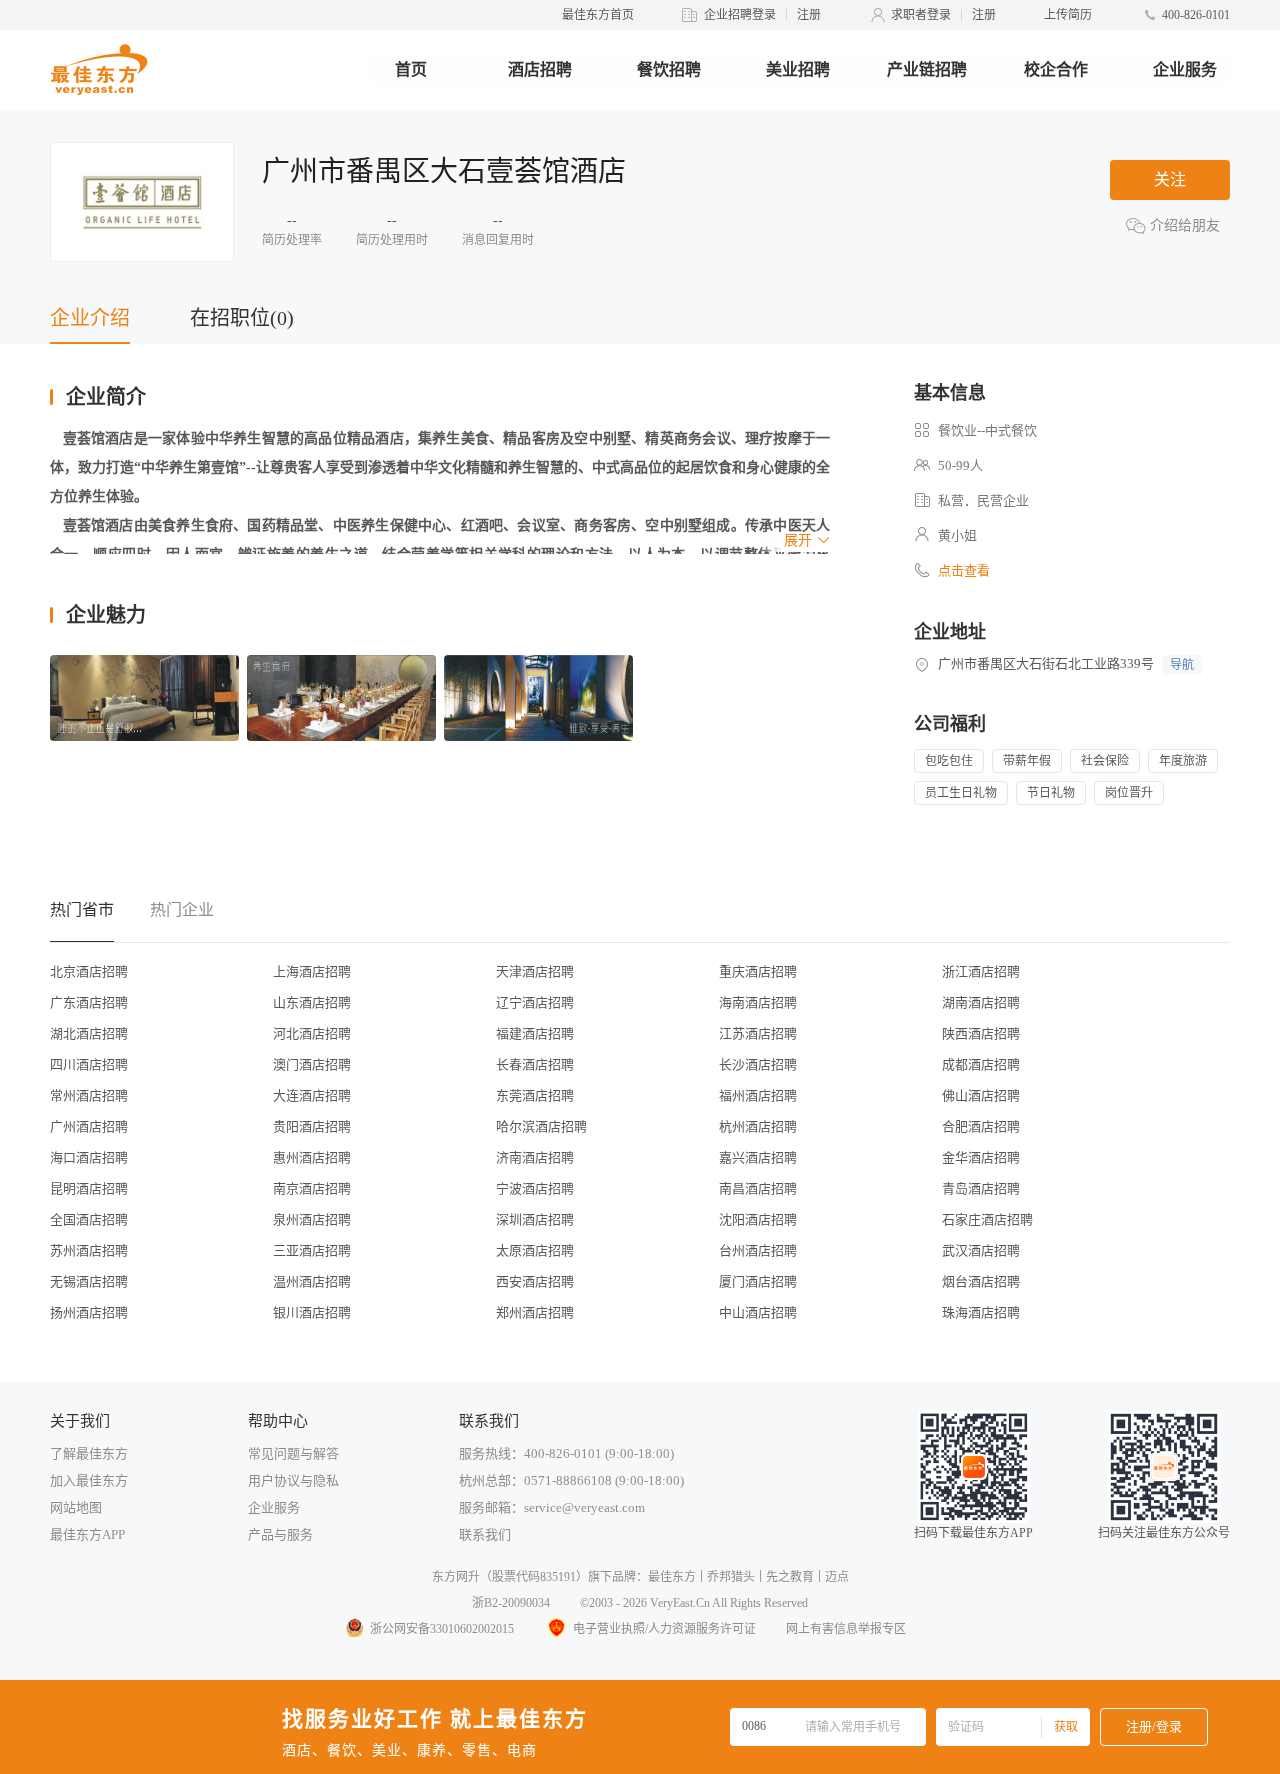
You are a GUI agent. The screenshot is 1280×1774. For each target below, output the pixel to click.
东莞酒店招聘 (535, 1095)
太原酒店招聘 (535, 1250)
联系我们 (485, 1534)
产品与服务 (280, 1534)
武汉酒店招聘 (981, 1250)
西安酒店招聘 (535, 1281)
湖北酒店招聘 (89, 1033)
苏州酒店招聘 (89, 1250)
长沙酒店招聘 (758, 1064)
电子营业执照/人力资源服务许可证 (664, 1629)
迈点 (837, 1577)
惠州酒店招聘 (312, 1157)
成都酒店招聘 (981, 1064)
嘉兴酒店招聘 (758, 1157)
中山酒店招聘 (758, 1312)
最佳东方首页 (598, 15)
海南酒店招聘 (758, 1002)
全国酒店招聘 (89, 1219)
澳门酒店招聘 (312, 1064)
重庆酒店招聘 (758, 971)
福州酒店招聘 (758, 1095)
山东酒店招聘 (312, 1002)
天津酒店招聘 (535, 971)
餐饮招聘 (669, 69)
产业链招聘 (927, 69)
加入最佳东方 (89, 1480)
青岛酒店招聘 (981, 1188)
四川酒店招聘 (89, 1064)
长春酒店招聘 (535, 1064)
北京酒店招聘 (89, 971)
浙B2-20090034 (511, 1603)
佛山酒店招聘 (981, 1095)
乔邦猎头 (731, 1577)
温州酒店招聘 (312, 1281)
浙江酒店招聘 (981, 971)
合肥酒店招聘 (981, 1126)
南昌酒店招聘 (758, 1188)
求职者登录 (921, 15)
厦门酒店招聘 (758, 1281)
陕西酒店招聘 (981, 1033)
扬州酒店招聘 (89, 1312)
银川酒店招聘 (312, 1312)
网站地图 (76, 1507)
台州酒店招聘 (758, 1250)
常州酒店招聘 (89, 1095)
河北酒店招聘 (312, 1033)
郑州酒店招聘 (535, 1312)
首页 (411, 69)
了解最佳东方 (89, 1453)
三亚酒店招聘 (312, 1250)
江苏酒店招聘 (758, 1033)
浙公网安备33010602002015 (442, 1629)
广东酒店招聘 (89, 1002)
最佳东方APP (87, 1534)
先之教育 (790, 1577)
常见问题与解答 (293, 1453)
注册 (809, 15)
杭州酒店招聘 (758, 1126)
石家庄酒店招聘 (987, 1219)
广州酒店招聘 (89, 1126)
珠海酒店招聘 (981, 1312)
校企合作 (1056, 69)
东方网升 (456, 1577)
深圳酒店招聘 (535, 1219)
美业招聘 (798, 69)
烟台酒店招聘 (981, 1281)
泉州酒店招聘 (312, 1219)
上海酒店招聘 (312, 971)
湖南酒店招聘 (981, 1002)
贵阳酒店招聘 (312, 1126)
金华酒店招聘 (981, 1157)
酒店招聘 (540, 69)
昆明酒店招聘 (89, 1188)
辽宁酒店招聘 (535, 1002)
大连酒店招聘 (312, 1095)
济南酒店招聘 (535, 1157)
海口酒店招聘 (89, 1157)
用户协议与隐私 (293, 1480)
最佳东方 (672, 1577)
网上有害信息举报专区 (846, 1629)
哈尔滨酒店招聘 (541, 1126)
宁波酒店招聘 (535, 1188)
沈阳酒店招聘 (758, 1219)
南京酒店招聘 (312, 1188)
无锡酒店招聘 (89, 1281)
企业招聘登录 (740, 15)
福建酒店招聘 (535, 1033)
